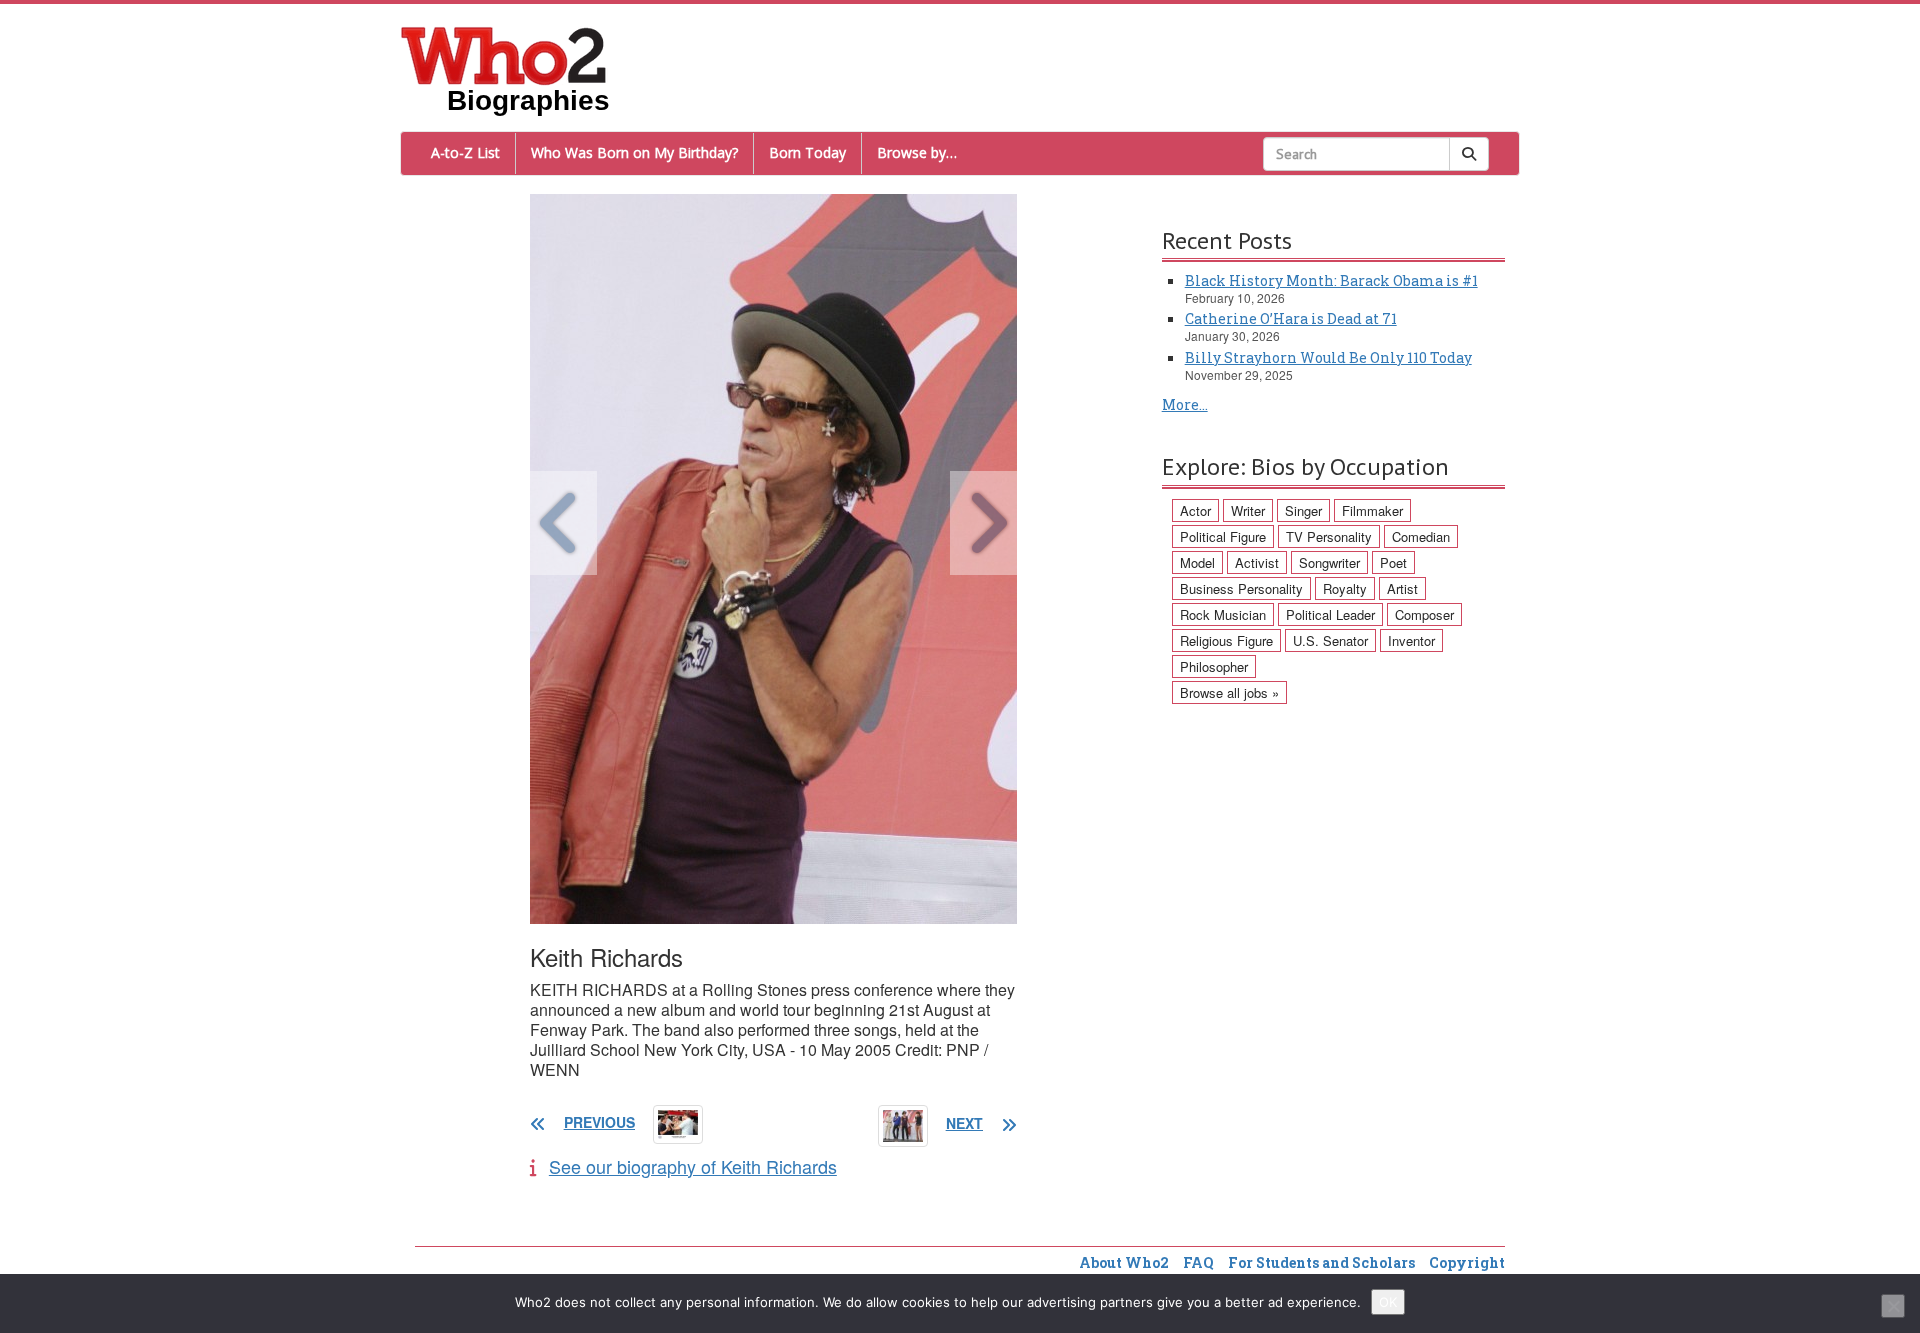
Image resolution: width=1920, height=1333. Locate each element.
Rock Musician (1223, 614)
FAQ (1198, 1262)
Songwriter (1329, 562)
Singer (1303, 510)
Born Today (807, 152)
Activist (1257, 562)
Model (1197, 562)
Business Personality (1241, 588)
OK (1388, 1302)
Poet (1393, 562)
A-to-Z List (465, 152)
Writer (1248, 510)
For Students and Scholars (1321, 1262)
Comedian (1421, 536)
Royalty (1345, 588)
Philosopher (1214, 666)
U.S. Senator (1330, 640)
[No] (1893, 1306)
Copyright (1467, 1262)
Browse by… (917, 152)
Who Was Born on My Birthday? (634, 152)
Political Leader (1330, 614)
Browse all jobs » (1229, 692)
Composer (1424, 614)
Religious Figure (1226, 640)
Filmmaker (1372, 510)
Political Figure (1223, 536)
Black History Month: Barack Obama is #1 (1331, 280)
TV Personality (1329, 536)
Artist (1402, 588)
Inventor (1411, 640)
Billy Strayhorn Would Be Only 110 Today (1328, 357)
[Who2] (504, 54)
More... (1185, 404)
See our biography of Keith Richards (693, 1166)
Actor (1195, 510)
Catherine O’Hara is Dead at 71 (1291, 318)
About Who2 (1124, 1262)
